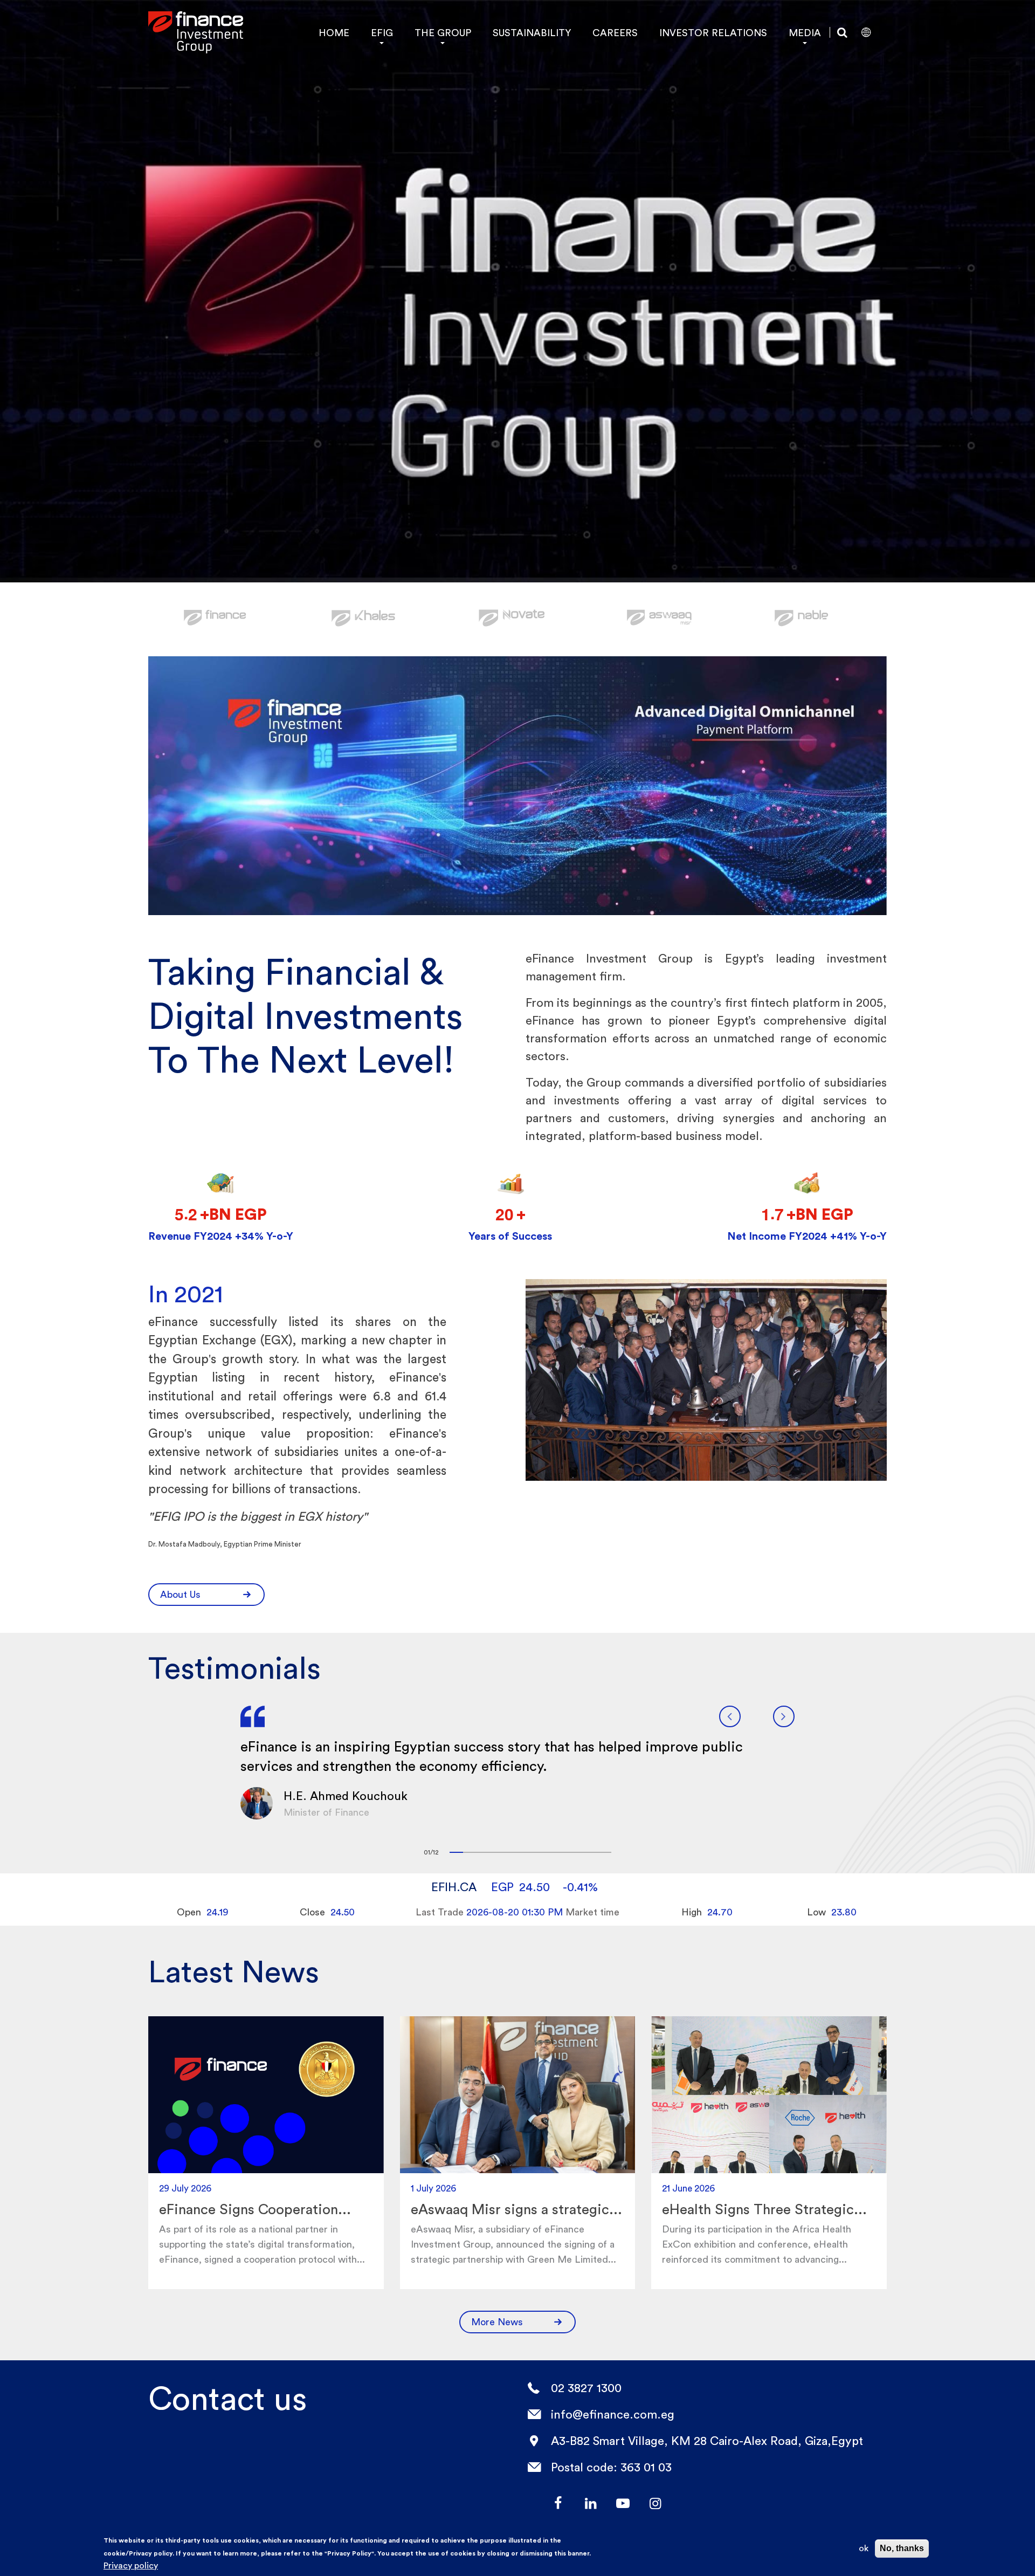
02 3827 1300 (586, 2388)
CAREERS (615, 33)
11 (591, 1852)
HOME (334, 33)
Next (784, 1716)
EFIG (382, 33)
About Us (180, 1594)
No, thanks (902, 2548)
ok (864, 2548)
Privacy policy (131, 2565)
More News (497, 2322)
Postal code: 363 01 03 (611, 2467)
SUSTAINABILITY (532, 33)
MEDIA (805, 33)
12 (605, 1852)
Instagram (655, 2503)
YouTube (623, 2503)
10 (578, 1852)
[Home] (196, 32)
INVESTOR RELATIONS (713, 33)
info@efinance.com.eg (613, 2414)
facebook (558, 2503)
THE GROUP (443, 33)
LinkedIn (590, 2503)
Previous (730, 1716)
